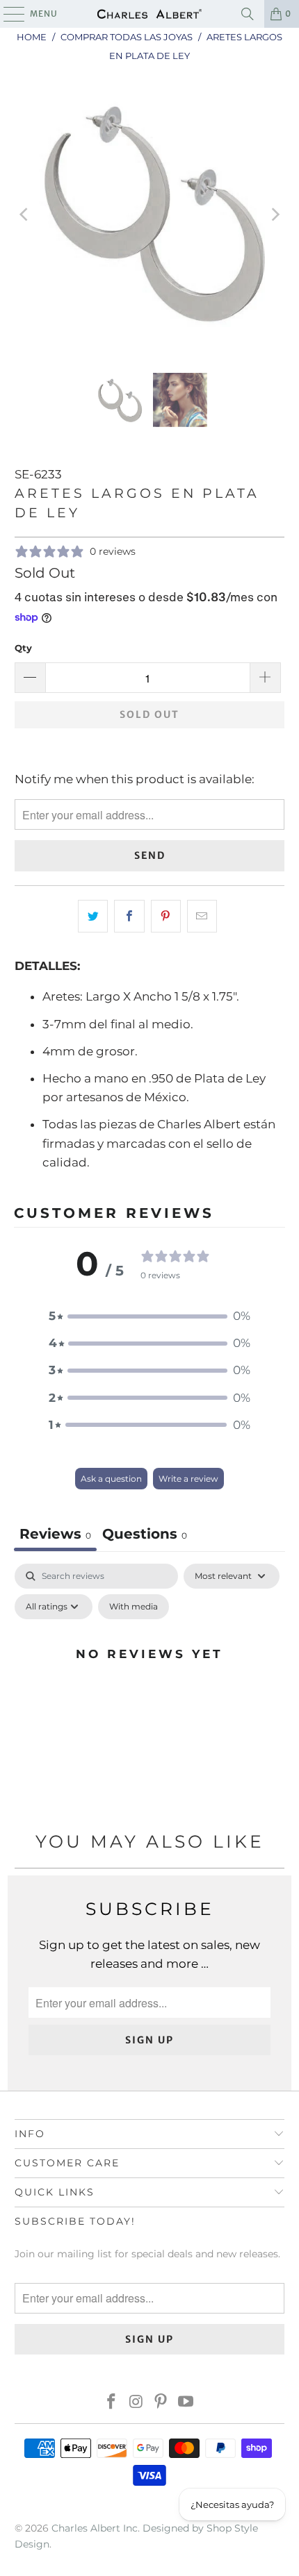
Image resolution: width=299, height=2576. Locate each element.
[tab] (145, 1536)
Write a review (188, 1479)
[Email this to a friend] (202, 916)
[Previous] (25, 214)
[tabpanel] (149, 1685)
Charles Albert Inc (95, 2528)
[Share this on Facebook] (129, 916)
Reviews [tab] (55, 1534)
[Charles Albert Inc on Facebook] (112, 2403)
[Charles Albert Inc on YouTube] (186, 2403)
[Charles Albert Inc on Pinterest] (161, 2403)
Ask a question (111, 1479)
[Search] (248, 14)
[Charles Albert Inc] (150, 14)
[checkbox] (134, 1607)
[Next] (274, 214)
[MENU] (7, 14)
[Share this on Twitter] (93, 916)
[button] (149, 1316)
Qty (23, 648)
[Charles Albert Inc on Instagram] (136, 2403)
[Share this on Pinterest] (166, 916)
